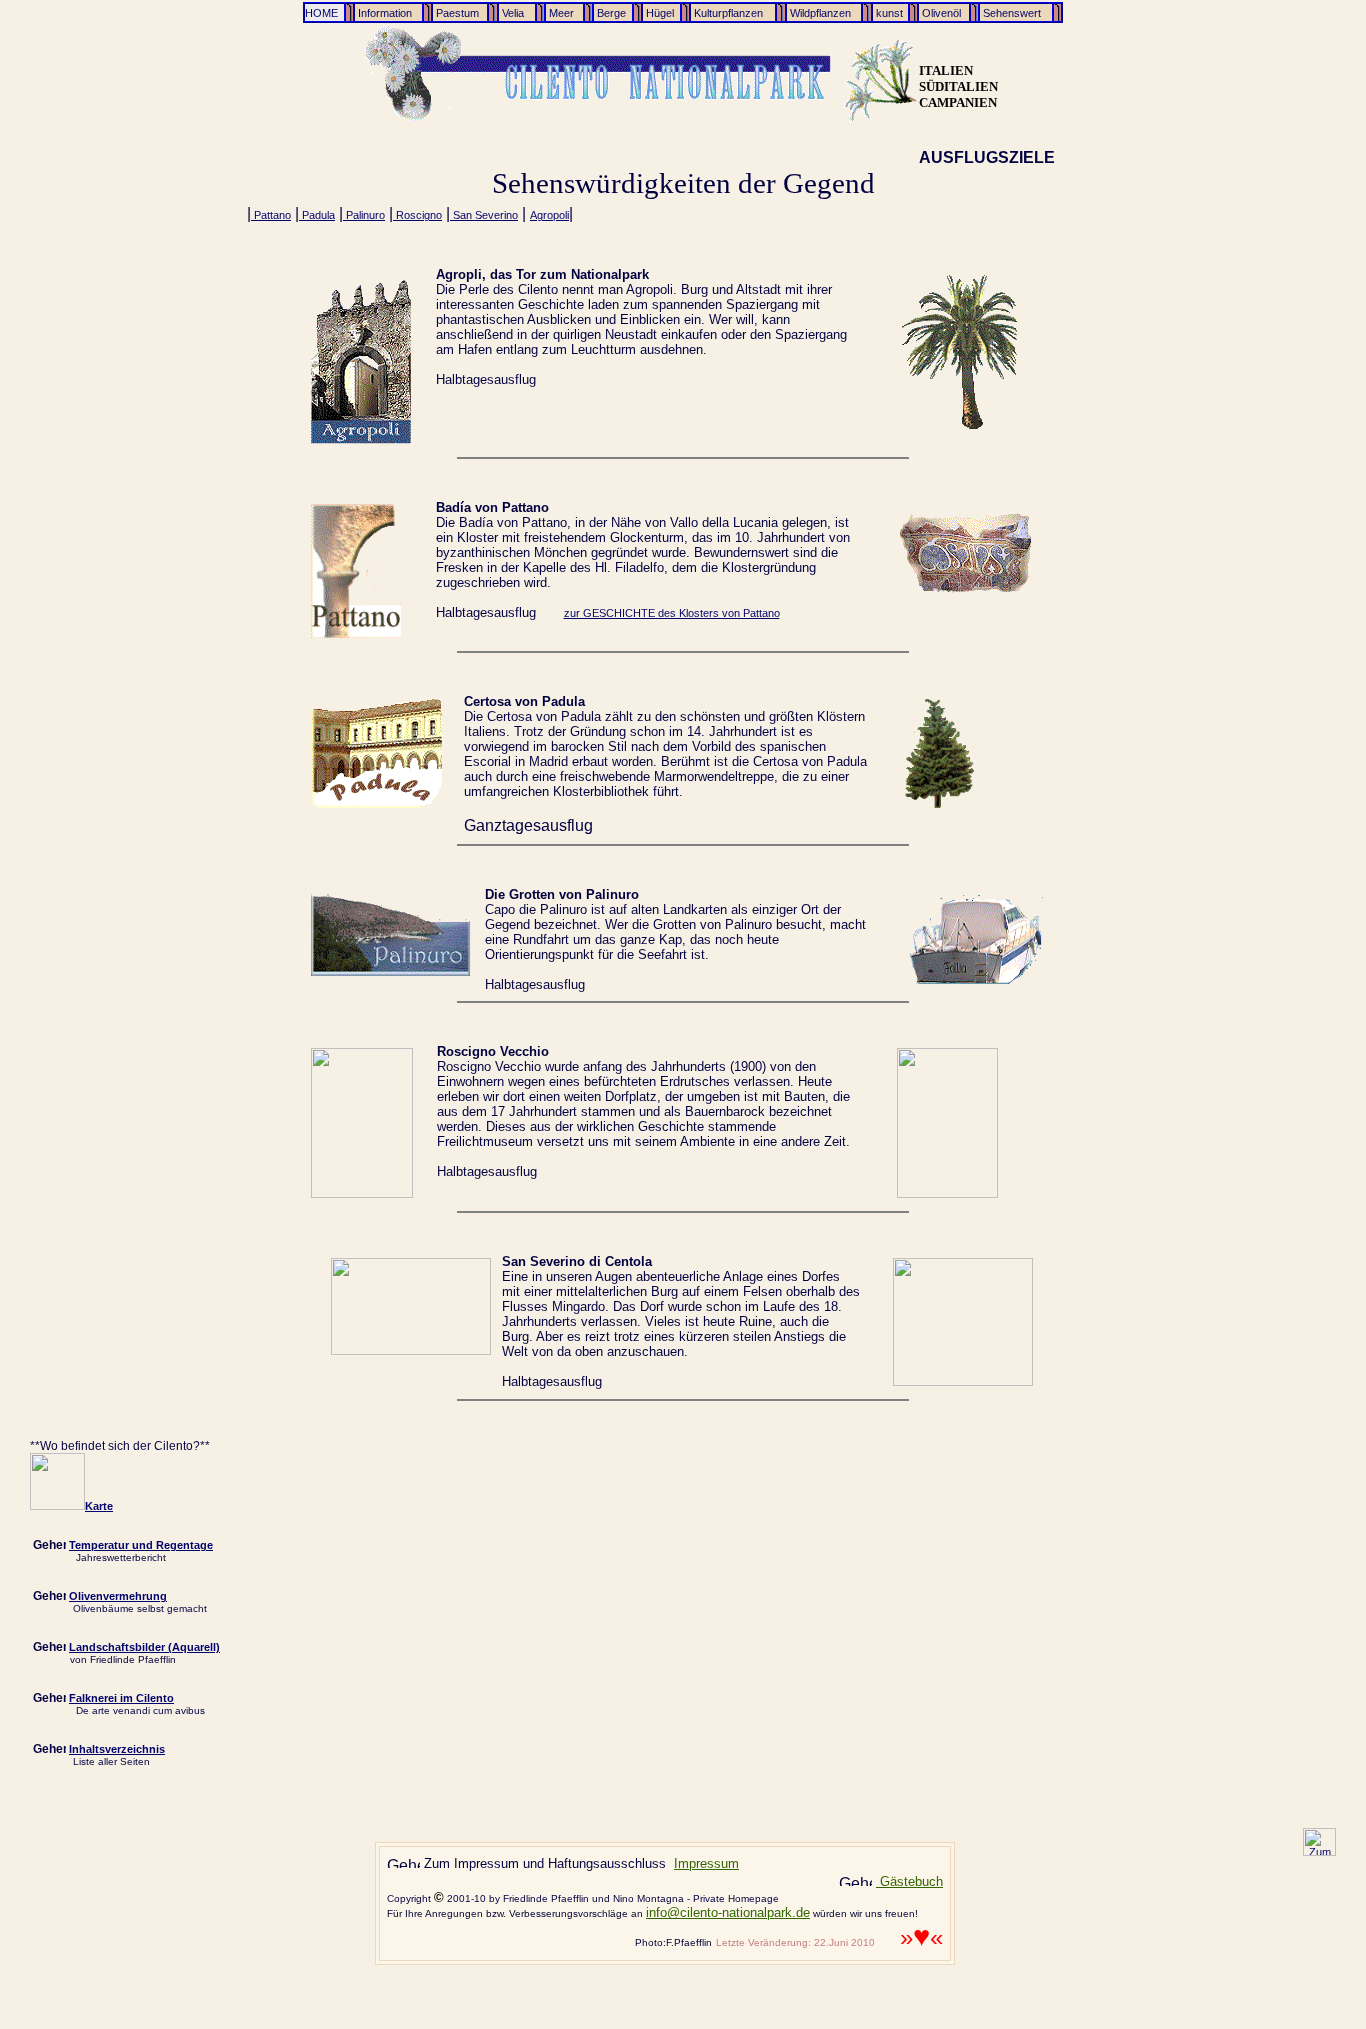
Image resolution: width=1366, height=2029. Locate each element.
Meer (561, 13)
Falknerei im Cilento (121, 1698)
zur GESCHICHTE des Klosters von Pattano (672, 613)
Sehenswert (1010, 13)
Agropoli (549, 215)
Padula (317, 215)
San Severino (484, 215)
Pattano (271, 215)
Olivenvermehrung (118, 1596)
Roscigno (417, 215)
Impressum (706, 1863)
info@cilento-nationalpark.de (728, 1912)
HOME (321, 13)
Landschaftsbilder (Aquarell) (144, 1647)
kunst (888, 13)
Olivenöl (940, 13)
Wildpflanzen (819, 13)
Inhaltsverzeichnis (117, 1749)
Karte (99, 1506)
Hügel (658, 13)
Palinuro (364, 215)
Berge (610, 13)
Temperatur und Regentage (141, 1545)
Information (383, 13)
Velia (514, 13)
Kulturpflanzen (727, 13)
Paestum (456, 13)
